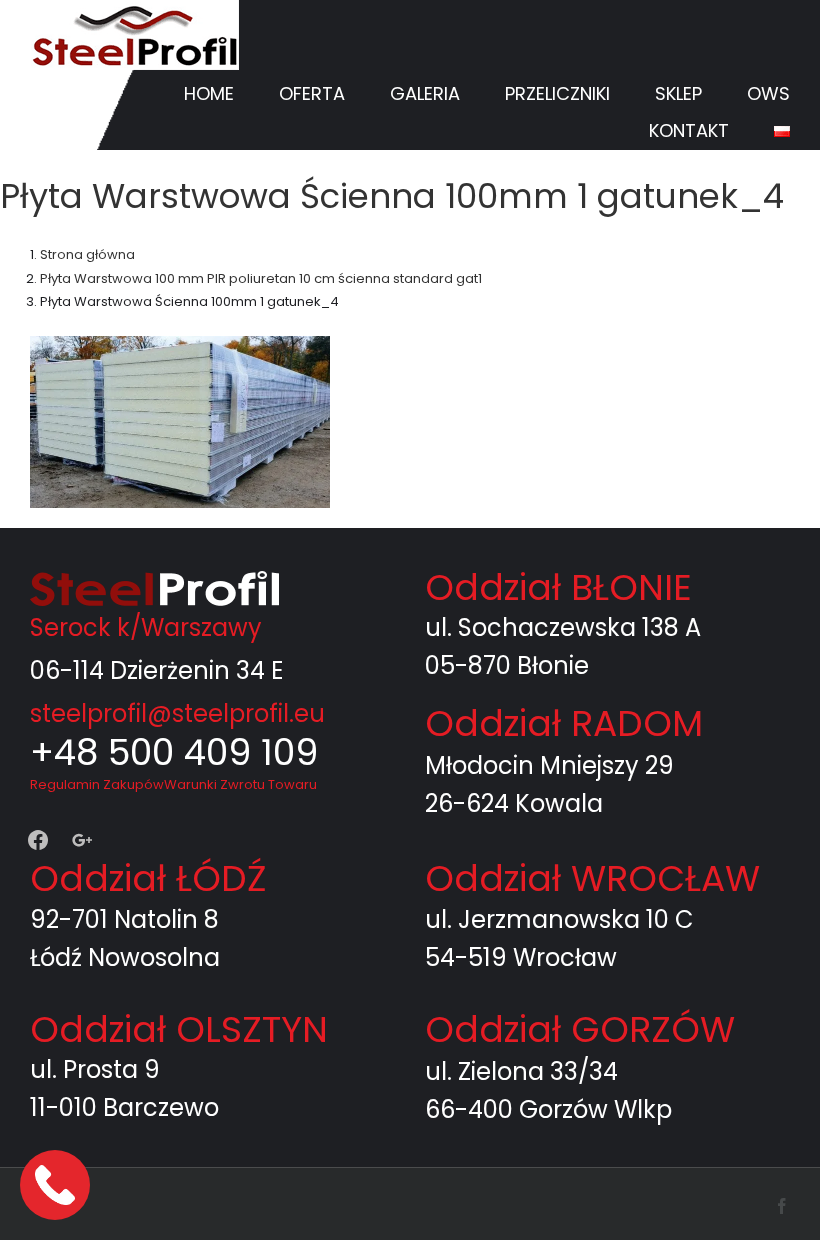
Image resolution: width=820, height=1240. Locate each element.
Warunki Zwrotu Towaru (240, 784)
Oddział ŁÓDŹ (148, 878)
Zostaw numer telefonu (57, 1184)
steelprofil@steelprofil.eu (177, 713)
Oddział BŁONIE (558, 587)
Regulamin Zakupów (97, 784)
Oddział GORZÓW (580, 1029)
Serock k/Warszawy (146, 627)
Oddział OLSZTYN (179, 1029)
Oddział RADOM (564, 723)
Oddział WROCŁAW (592, 878)
